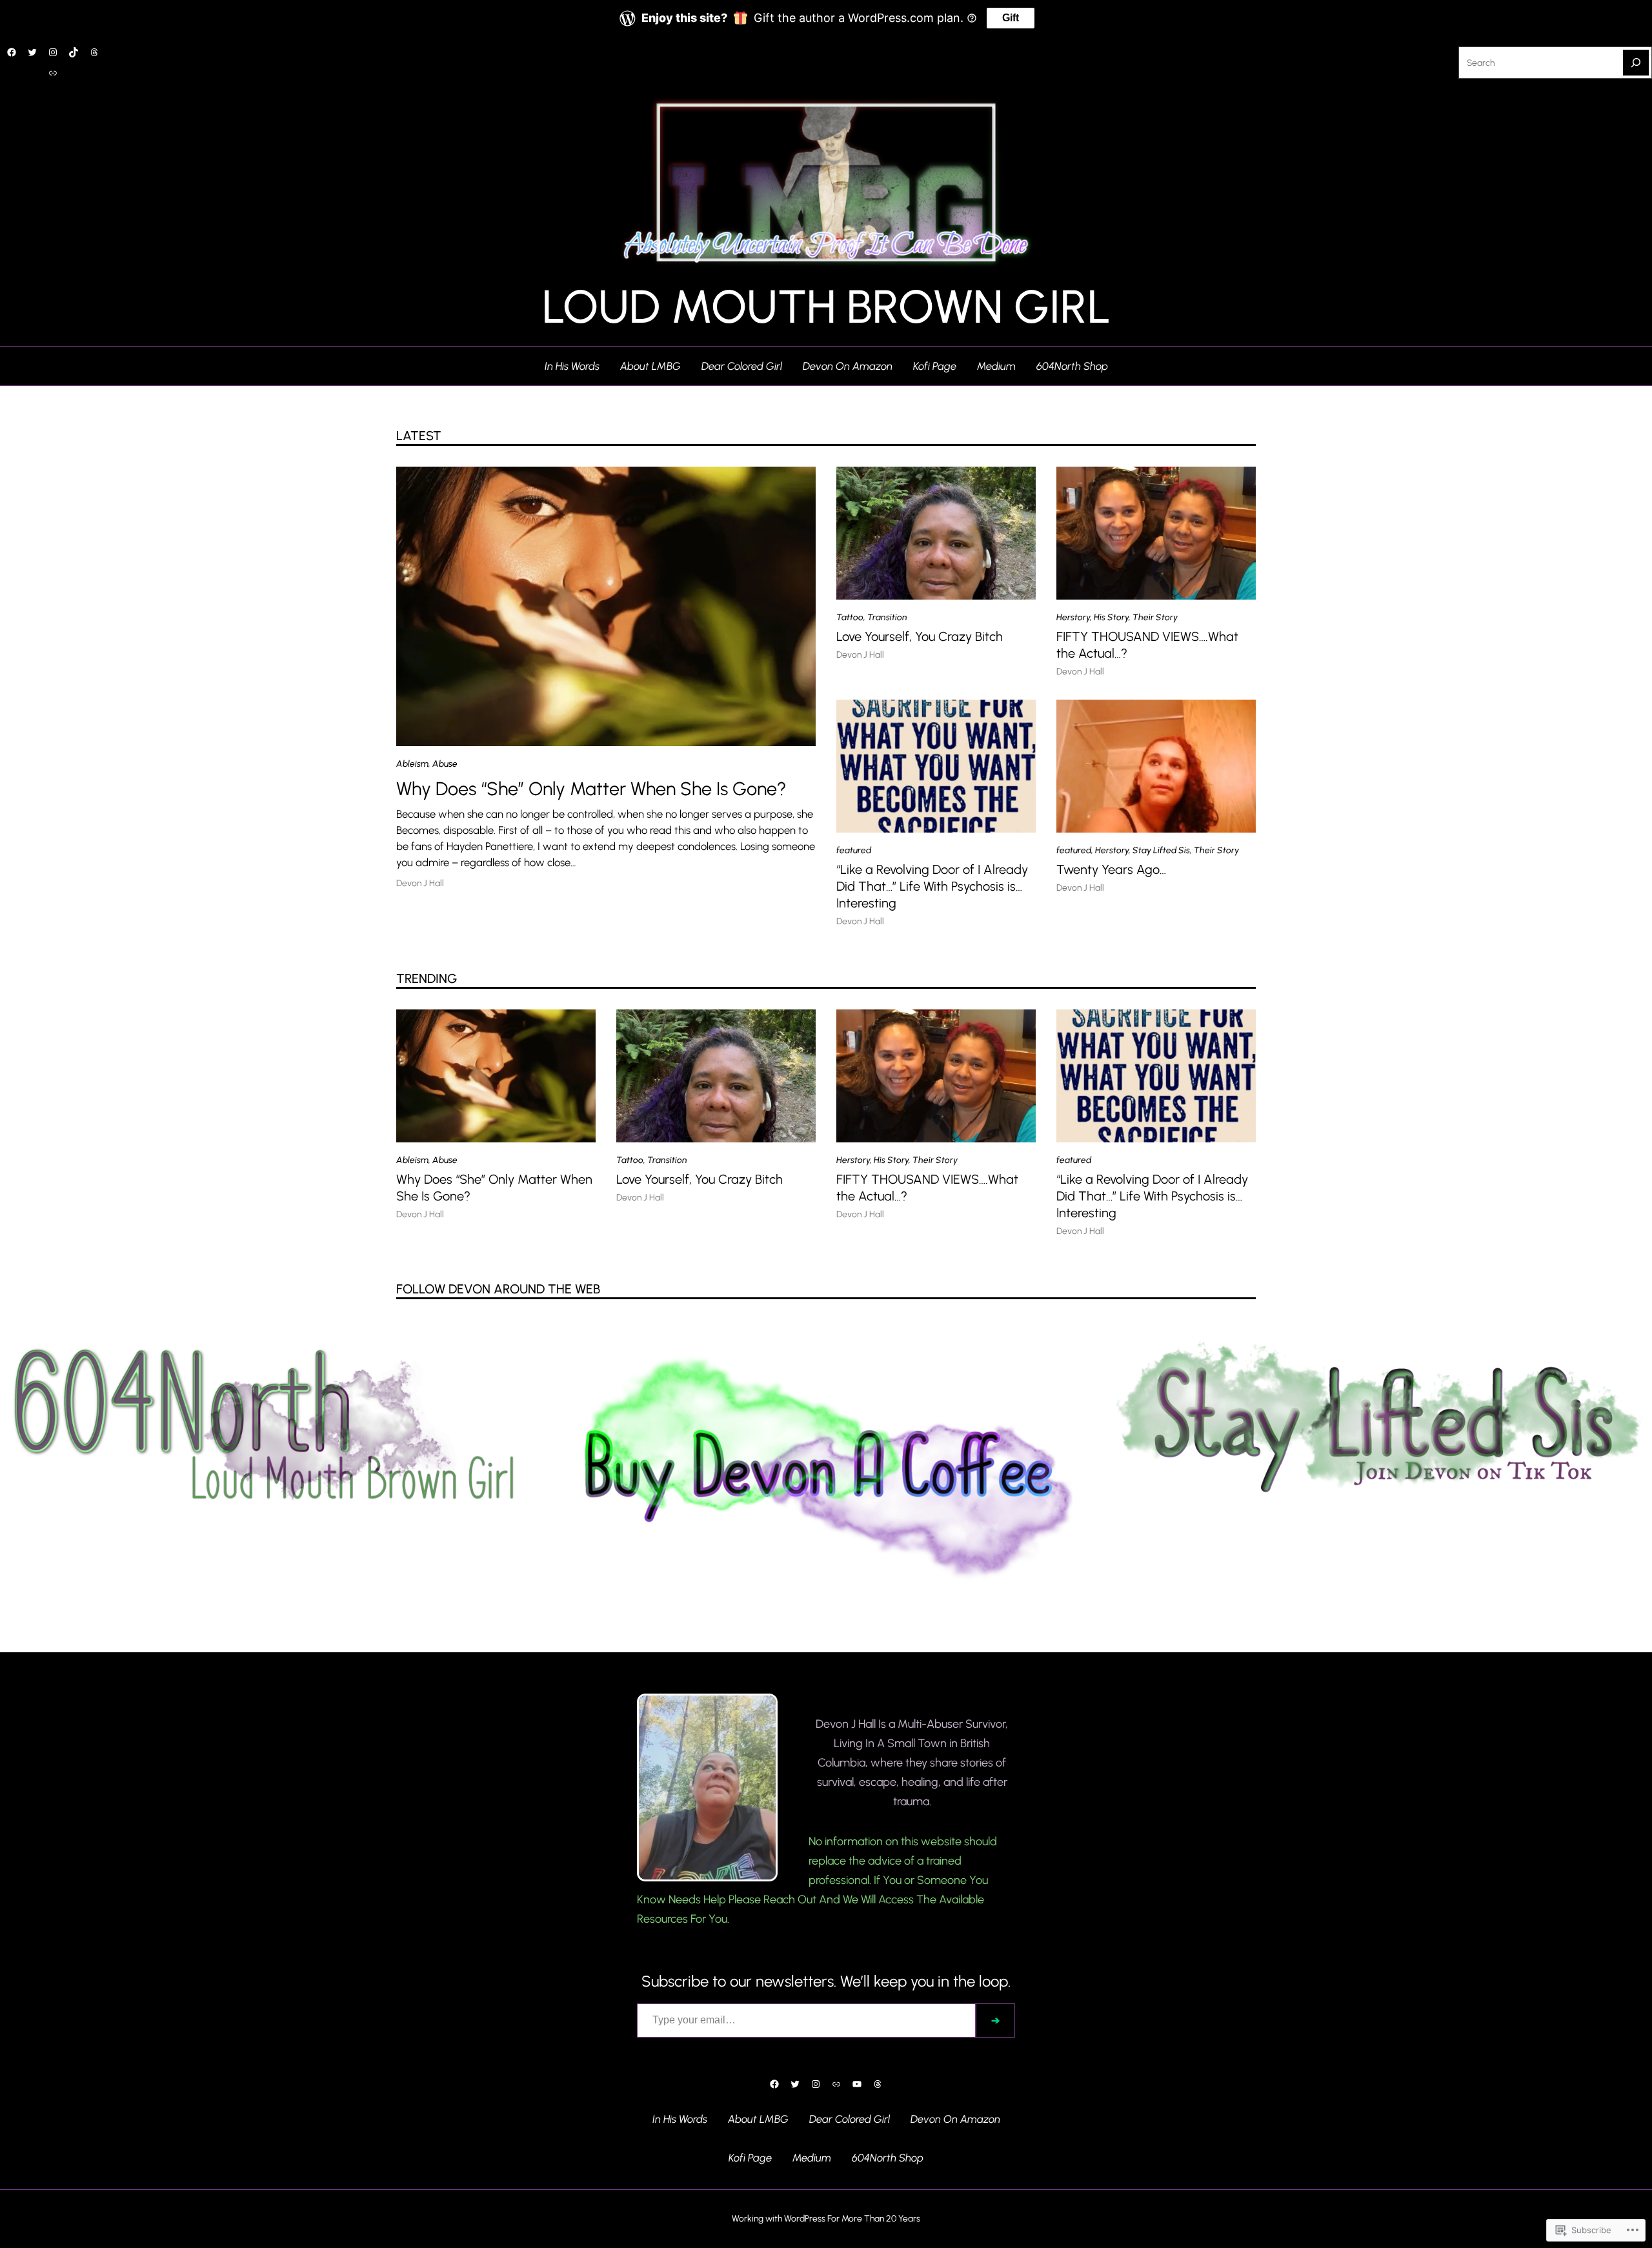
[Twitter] (32, 52)
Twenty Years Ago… (1111, 869)
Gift (1011, 18)
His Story (1111, 617)
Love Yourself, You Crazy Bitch (920, 636)
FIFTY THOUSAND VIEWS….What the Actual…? (1147, 645)
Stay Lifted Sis (1161, 850)
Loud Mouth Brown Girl (826, 307)
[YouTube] (857, 2084)
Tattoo (850, 617)
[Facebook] (12, 52)
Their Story (1155, 617)
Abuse (445, 764)
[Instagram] (53, 52)
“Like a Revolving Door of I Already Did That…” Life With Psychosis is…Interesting (932, 886)
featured (854, 850)
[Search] (1636, 63)
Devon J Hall (420, 883)
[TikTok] (74, 52)
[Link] (53, 73)
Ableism (412, 764)
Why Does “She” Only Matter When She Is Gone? (591, 789)
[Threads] (94, 52)
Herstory (1073, 617)
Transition (887, 617)
